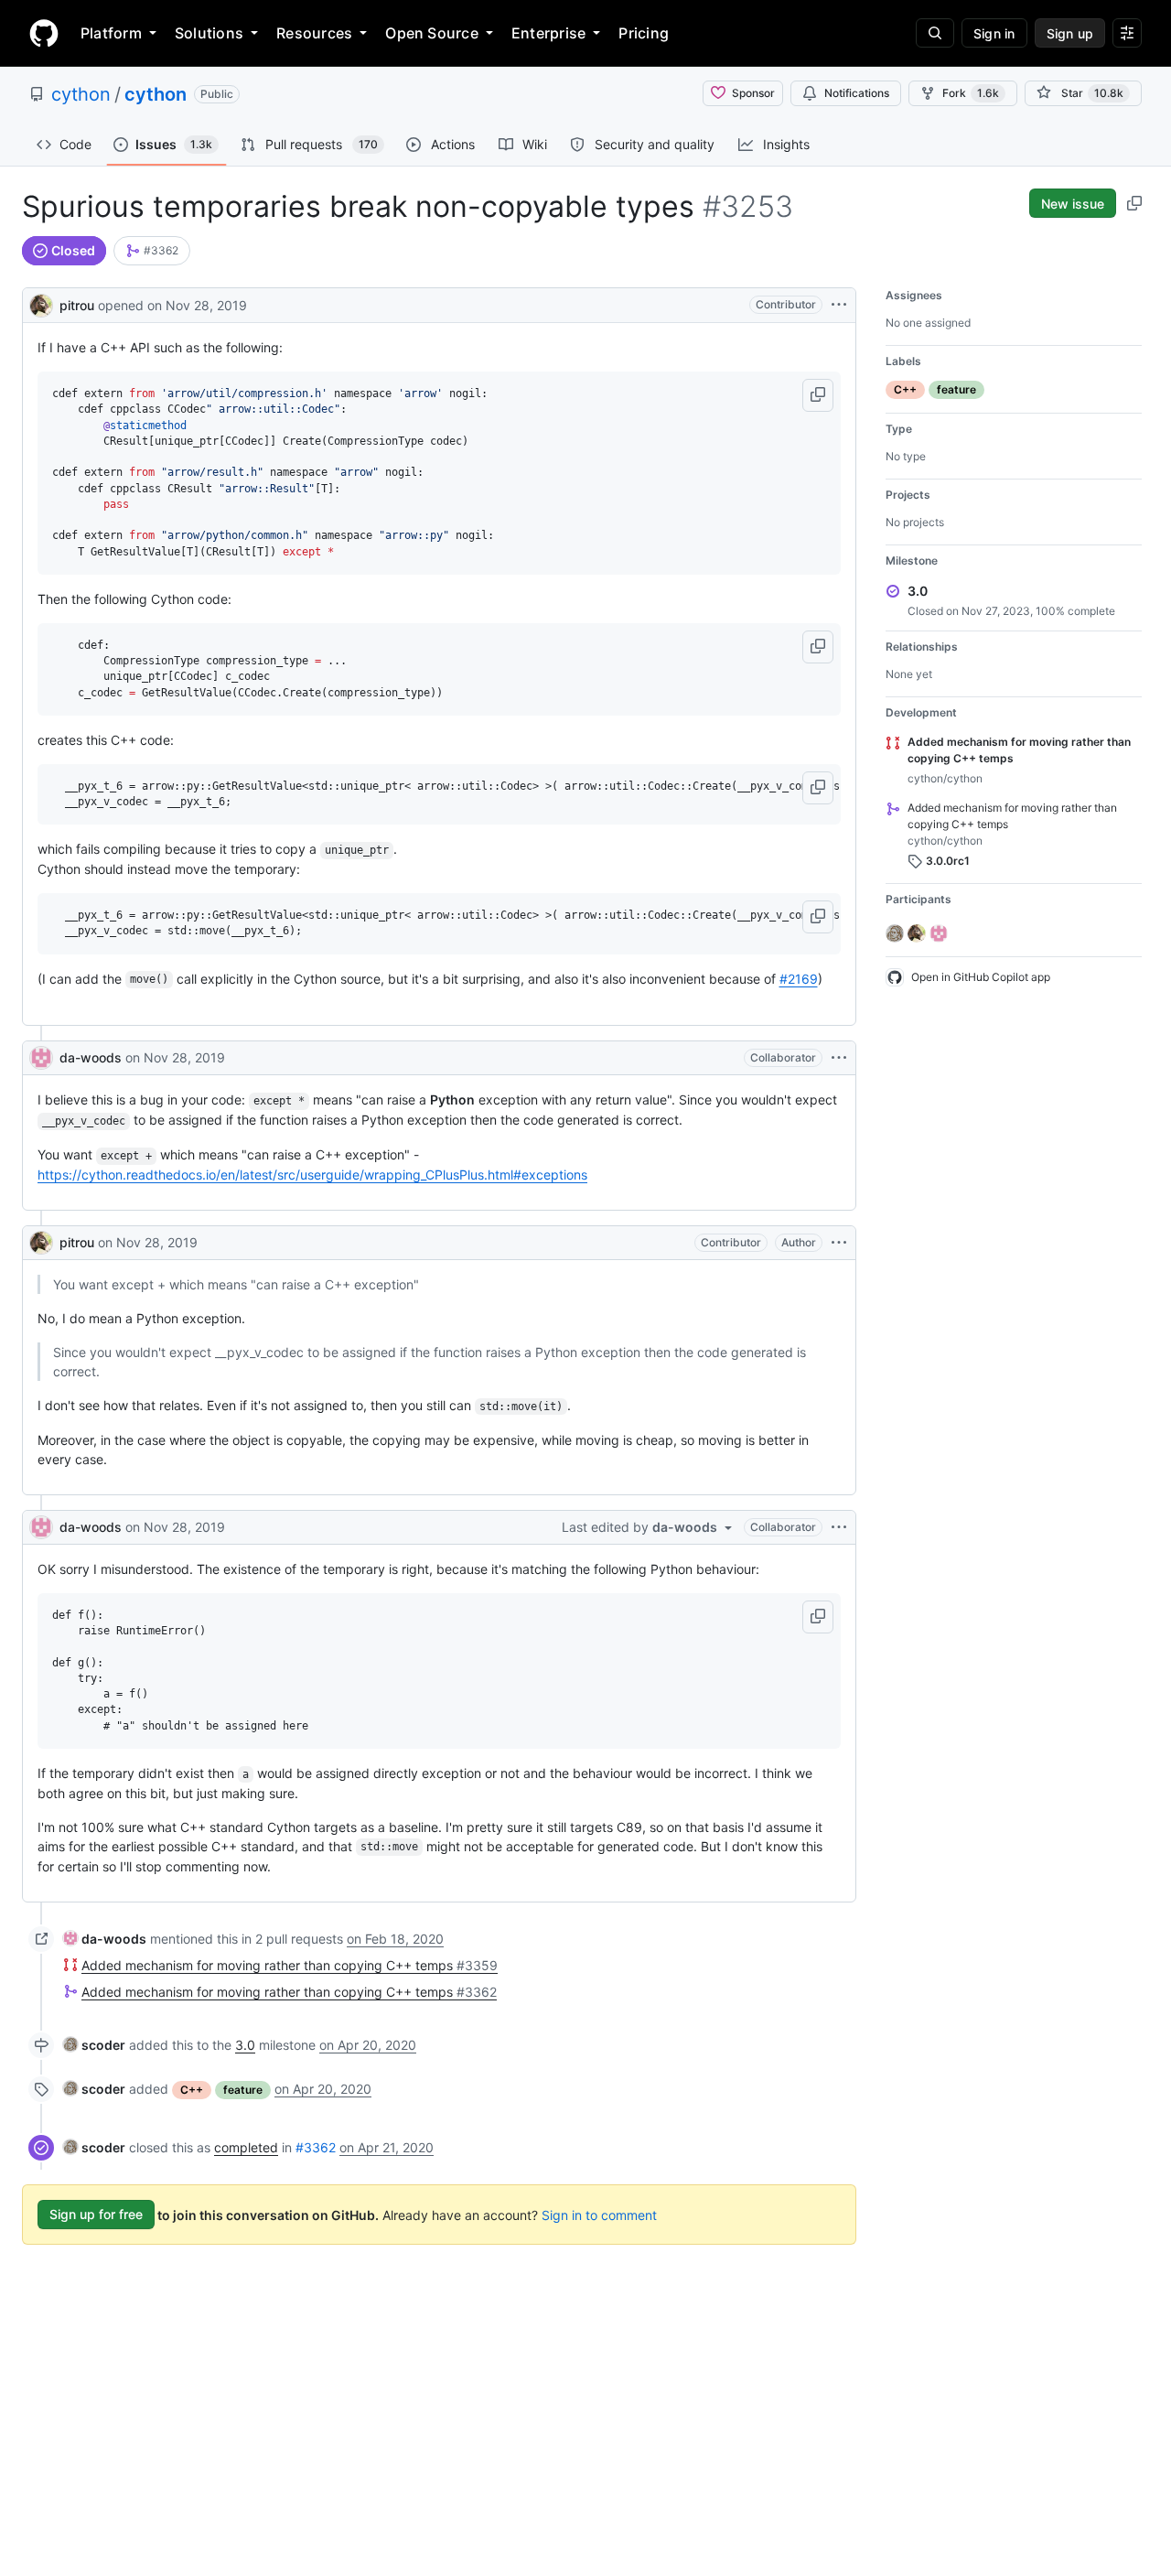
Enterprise (548, 33)
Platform (111, 33)
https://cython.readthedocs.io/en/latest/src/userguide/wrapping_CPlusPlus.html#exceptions (312, 1175)
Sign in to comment (599, 2214)
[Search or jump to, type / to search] (935, 33)
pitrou (77, 305)
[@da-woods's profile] (41, 1058)
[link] (152, 251)
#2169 (799, 979)
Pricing (644, 33)
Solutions (209, 33)
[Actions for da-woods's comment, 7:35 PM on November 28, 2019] (839, 1058)
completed (246, 2147)
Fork (971, 93)
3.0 (245, 2045)
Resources (314, 33)
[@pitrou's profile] (41, 303)
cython (81, 94)
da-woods (91, 1057)
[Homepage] (44, 33)
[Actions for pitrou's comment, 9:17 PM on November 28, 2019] (839, 1243)
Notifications (857, 93)
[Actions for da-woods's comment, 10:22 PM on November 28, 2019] (839, 1527)
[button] (818, 395)
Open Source (432, 33)
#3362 (316, 2147)
